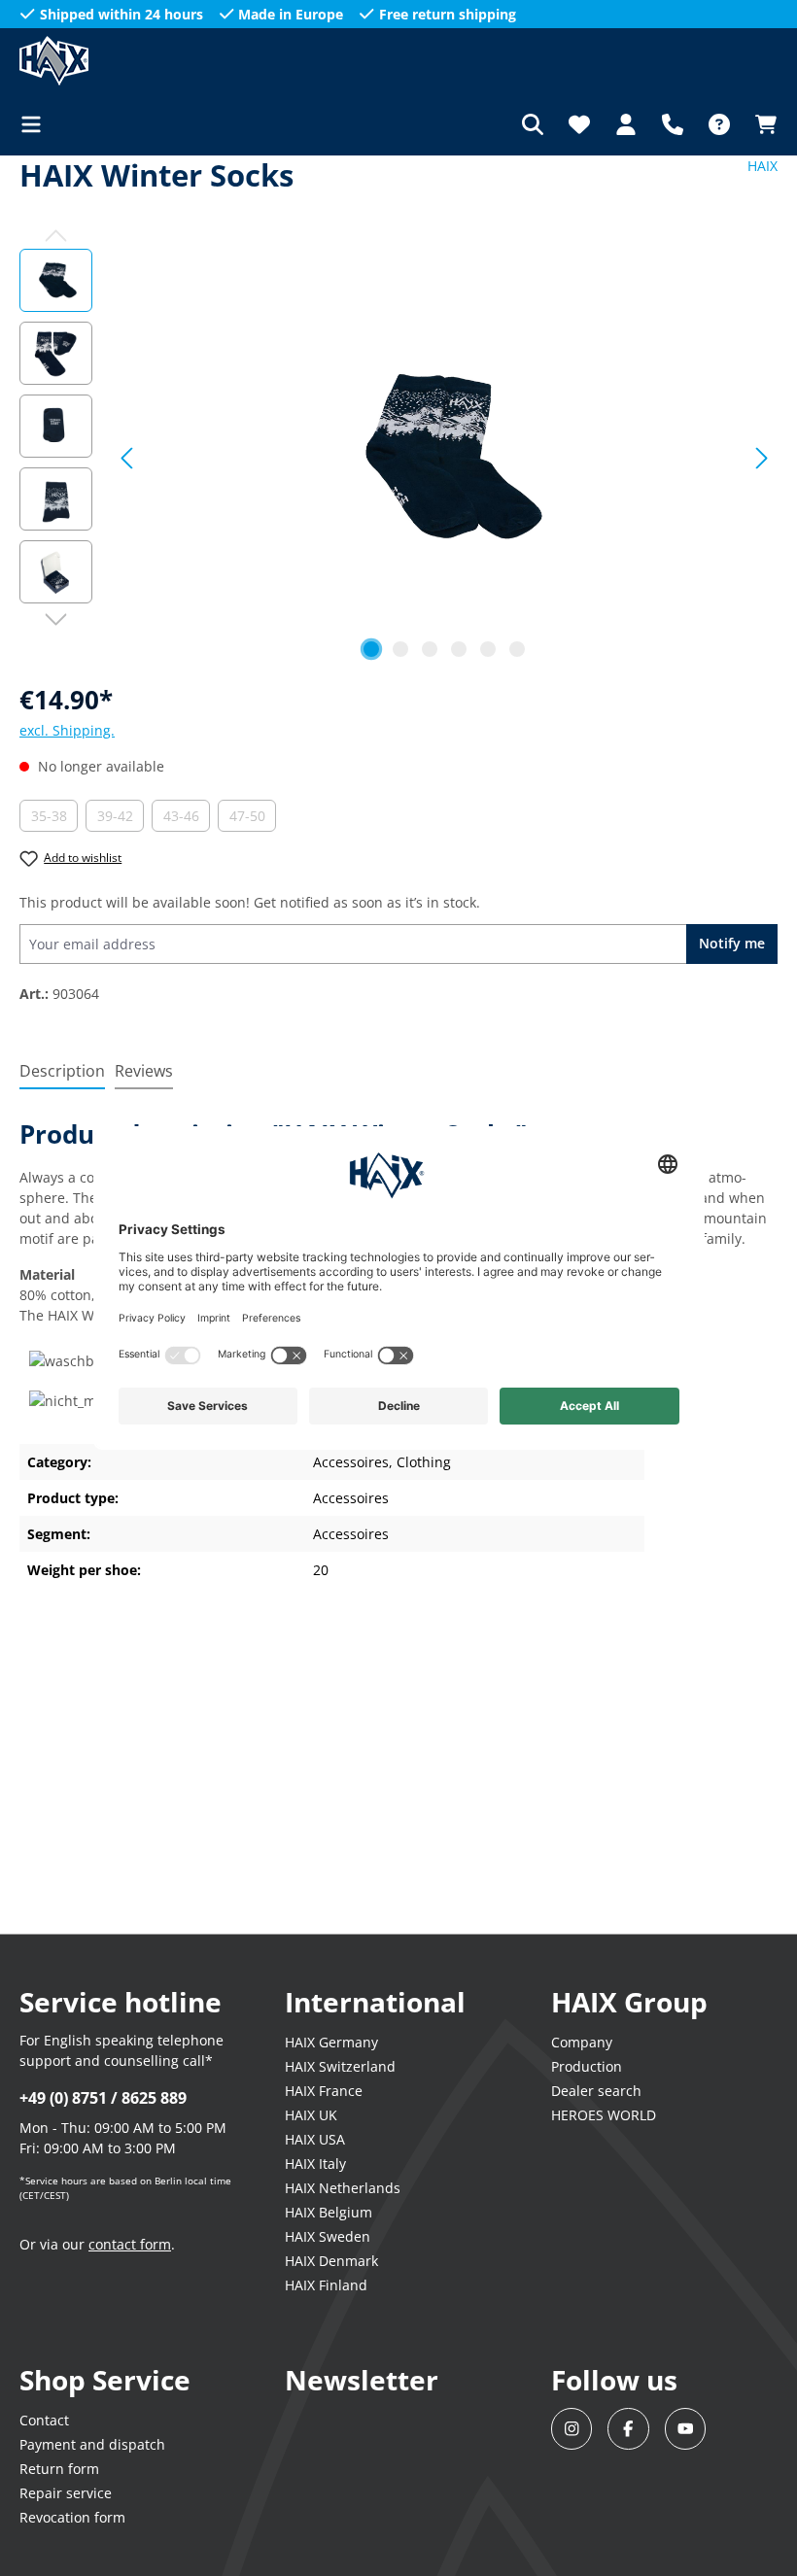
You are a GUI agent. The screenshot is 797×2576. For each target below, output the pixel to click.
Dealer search (596, 2091)
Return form (59, 2469)
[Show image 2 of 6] (400, 649)
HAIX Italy (315, 2164)
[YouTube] (686, 2429)
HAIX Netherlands (343, 2188)
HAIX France (324, 2091)
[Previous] (126, 458)
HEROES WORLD (604, 2115)
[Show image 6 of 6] (517, 649)
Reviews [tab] (144, 1071)
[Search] (533, 124)
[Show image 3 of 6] (430, 649)
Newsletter (362, 2380)
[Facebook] (628, 2429)
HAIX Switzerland (340, 2066)
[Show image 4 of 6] (459, 649)
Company (582, 2042)
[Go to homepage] (117, 61)
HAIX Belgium (329, 2212)
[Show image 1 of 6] (371, 649)
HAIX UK (311, 2115)
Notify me (732, 943)
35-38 (54, 819)
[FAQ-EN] (719, 124)
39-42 (121, 819)
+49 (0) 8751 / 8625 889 (103, 2098)
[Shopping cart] (760, 124)
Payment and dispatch (92, 2444)
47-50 (253, 819)
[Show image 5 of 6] (488, 649)
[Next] (762, 458)
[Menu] (37, 124)
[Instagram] (572, 2429)
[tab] (62, 1072)
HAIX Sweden (328, 2236)
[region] (398, 458)
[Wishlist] (579, 124)
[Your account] (626, 124)
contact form (130, 2244)
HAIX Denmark (331, 2261)
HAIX (762, 166)
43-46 (187, 819)
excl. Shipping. (67, 730)
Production (587, 2066)
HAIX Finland (326, 2285)
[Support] (673, 124)
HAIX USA (315, 2139)
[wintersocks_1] (445, 458)
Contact (44, 2420)
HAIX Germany (331, 2042)
